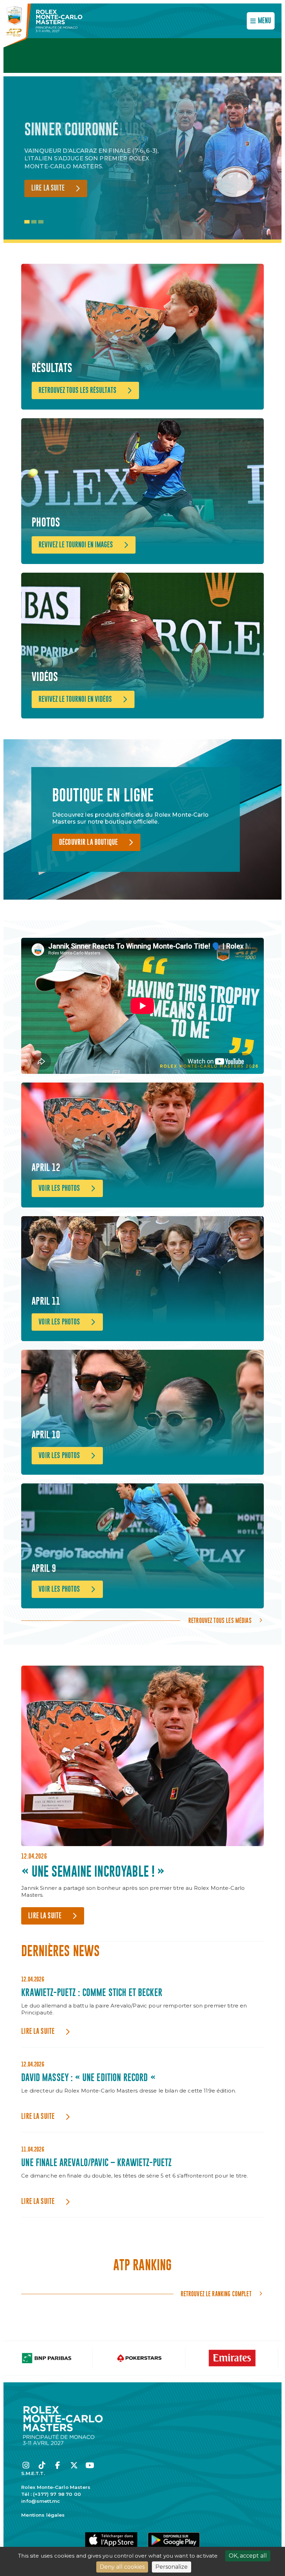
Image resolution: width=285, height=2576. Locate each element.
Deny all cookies (122, 2567)
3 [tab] (41, 222)
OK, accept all (248, 2556)
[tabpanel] (97, 160)
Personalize (172, 2567)
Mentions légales (43, 2515)
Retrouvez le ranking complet (216, 2294)
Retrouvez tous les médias (220, 1620)
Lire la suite (48, 188)
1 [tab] (27, 222)
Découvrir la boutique (88, 843)
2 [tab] (34, 222)
